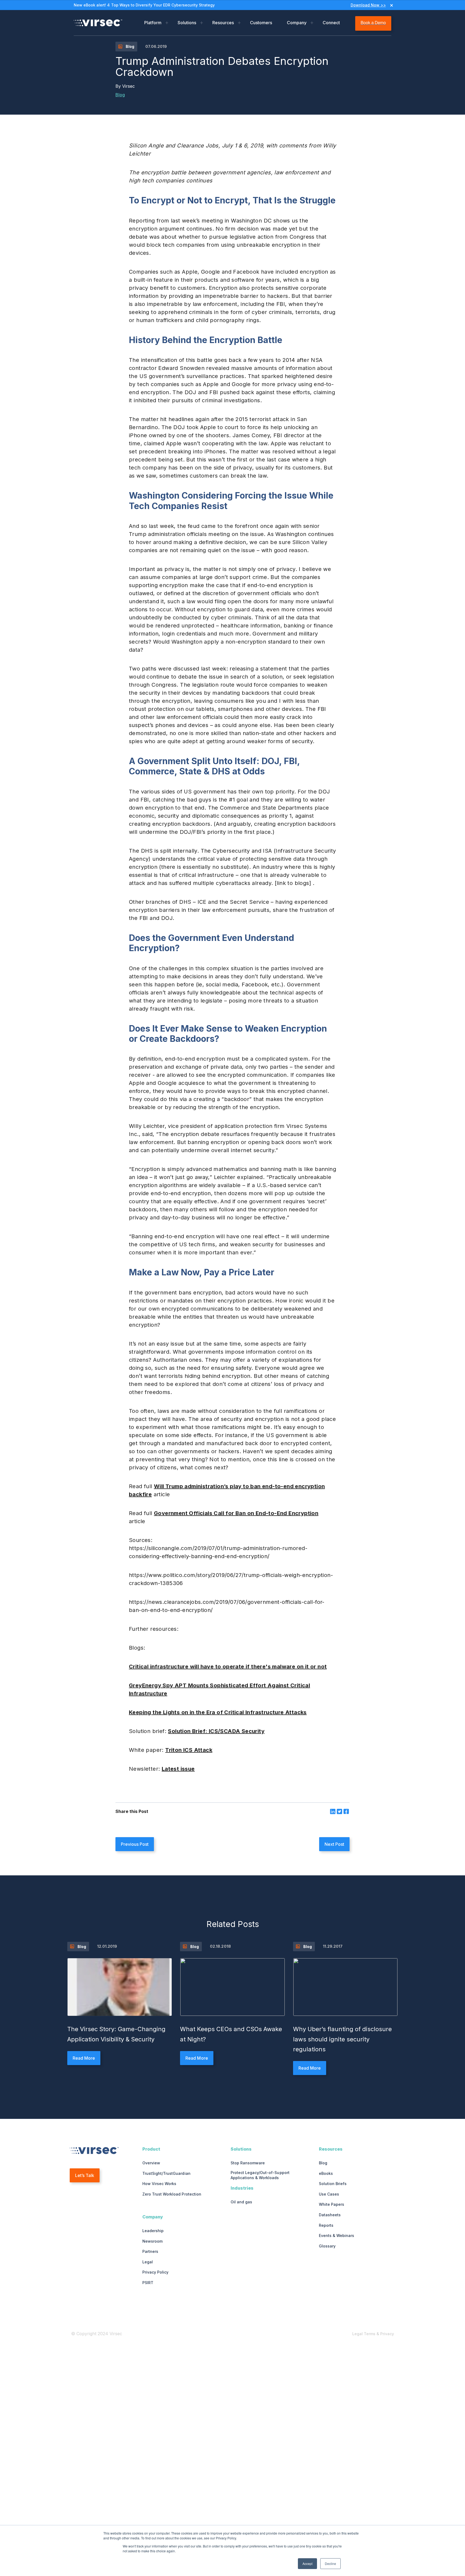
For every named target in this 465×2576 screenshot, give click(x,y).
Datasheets (330, 2215)
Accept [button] (307, 2563)
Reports (326, 2225)
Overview (151, 2163)
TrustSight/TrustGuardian (166, 2173)
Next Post (334, 1844)
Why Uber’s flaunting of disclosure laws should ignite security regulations (342, 2039)
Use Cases (329, 2194)
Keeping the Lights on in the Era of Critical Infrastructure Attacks (218, 1712)
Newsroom (152, 2241)
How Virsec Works (159, 2184)
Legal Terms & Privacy (373, 2334)
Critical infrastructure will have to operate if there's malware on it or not (228, 1667)
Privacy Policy (155, 2272)
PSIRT (148, 2283)
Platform (153, 23)
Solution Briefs (333, 2184)
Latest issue (178, 1769)
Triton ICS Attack (189, 1750)
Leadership (153, 2231)
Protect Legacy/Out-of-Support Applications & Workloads (260, 2175)
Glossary (327, 2246)
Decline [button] (330, 2563)
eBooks (326, 2173)
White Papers (332, 2204)
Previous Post (135, 1844)
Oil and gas (241, 2202)
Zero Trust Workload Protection (172, 2194)
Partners (150, 2251)
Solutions (187, 23)
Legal (148, 2262)
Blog (120, 95)
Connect (331, 23)
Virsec (128, 86)
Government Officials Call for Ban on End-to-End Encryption (236, 1513)
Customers (261, 23)
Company (297, 23)
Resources (223, 23)
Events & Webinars (337, 2236)
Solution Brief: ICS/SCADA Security (216, 1731)
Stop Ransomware (248, 2163)
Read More (84, 2058)
